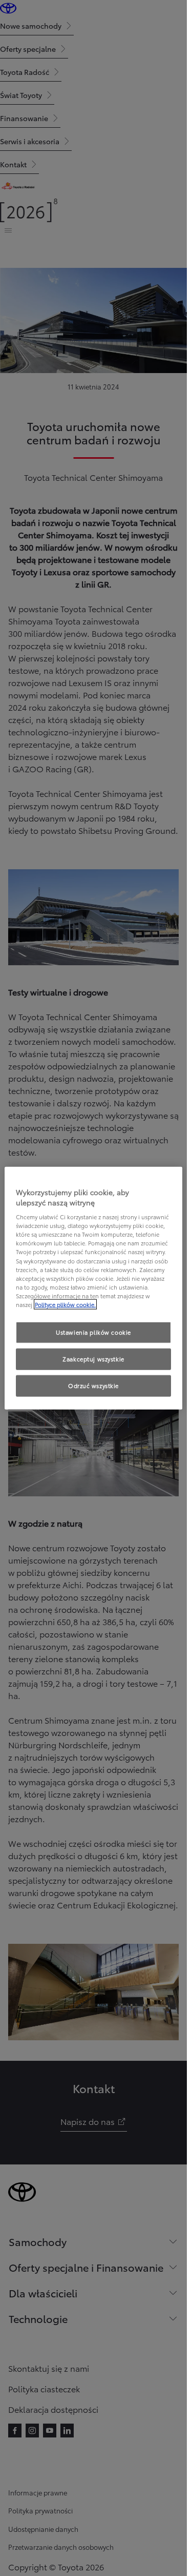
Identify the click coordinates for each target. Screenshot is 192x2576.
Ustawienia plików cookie (93, 1332)
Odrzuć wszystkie (93, 1385)
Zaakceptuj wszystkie (93, 1358)
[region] (93, 1288)
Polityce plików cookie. (65, 1304)
